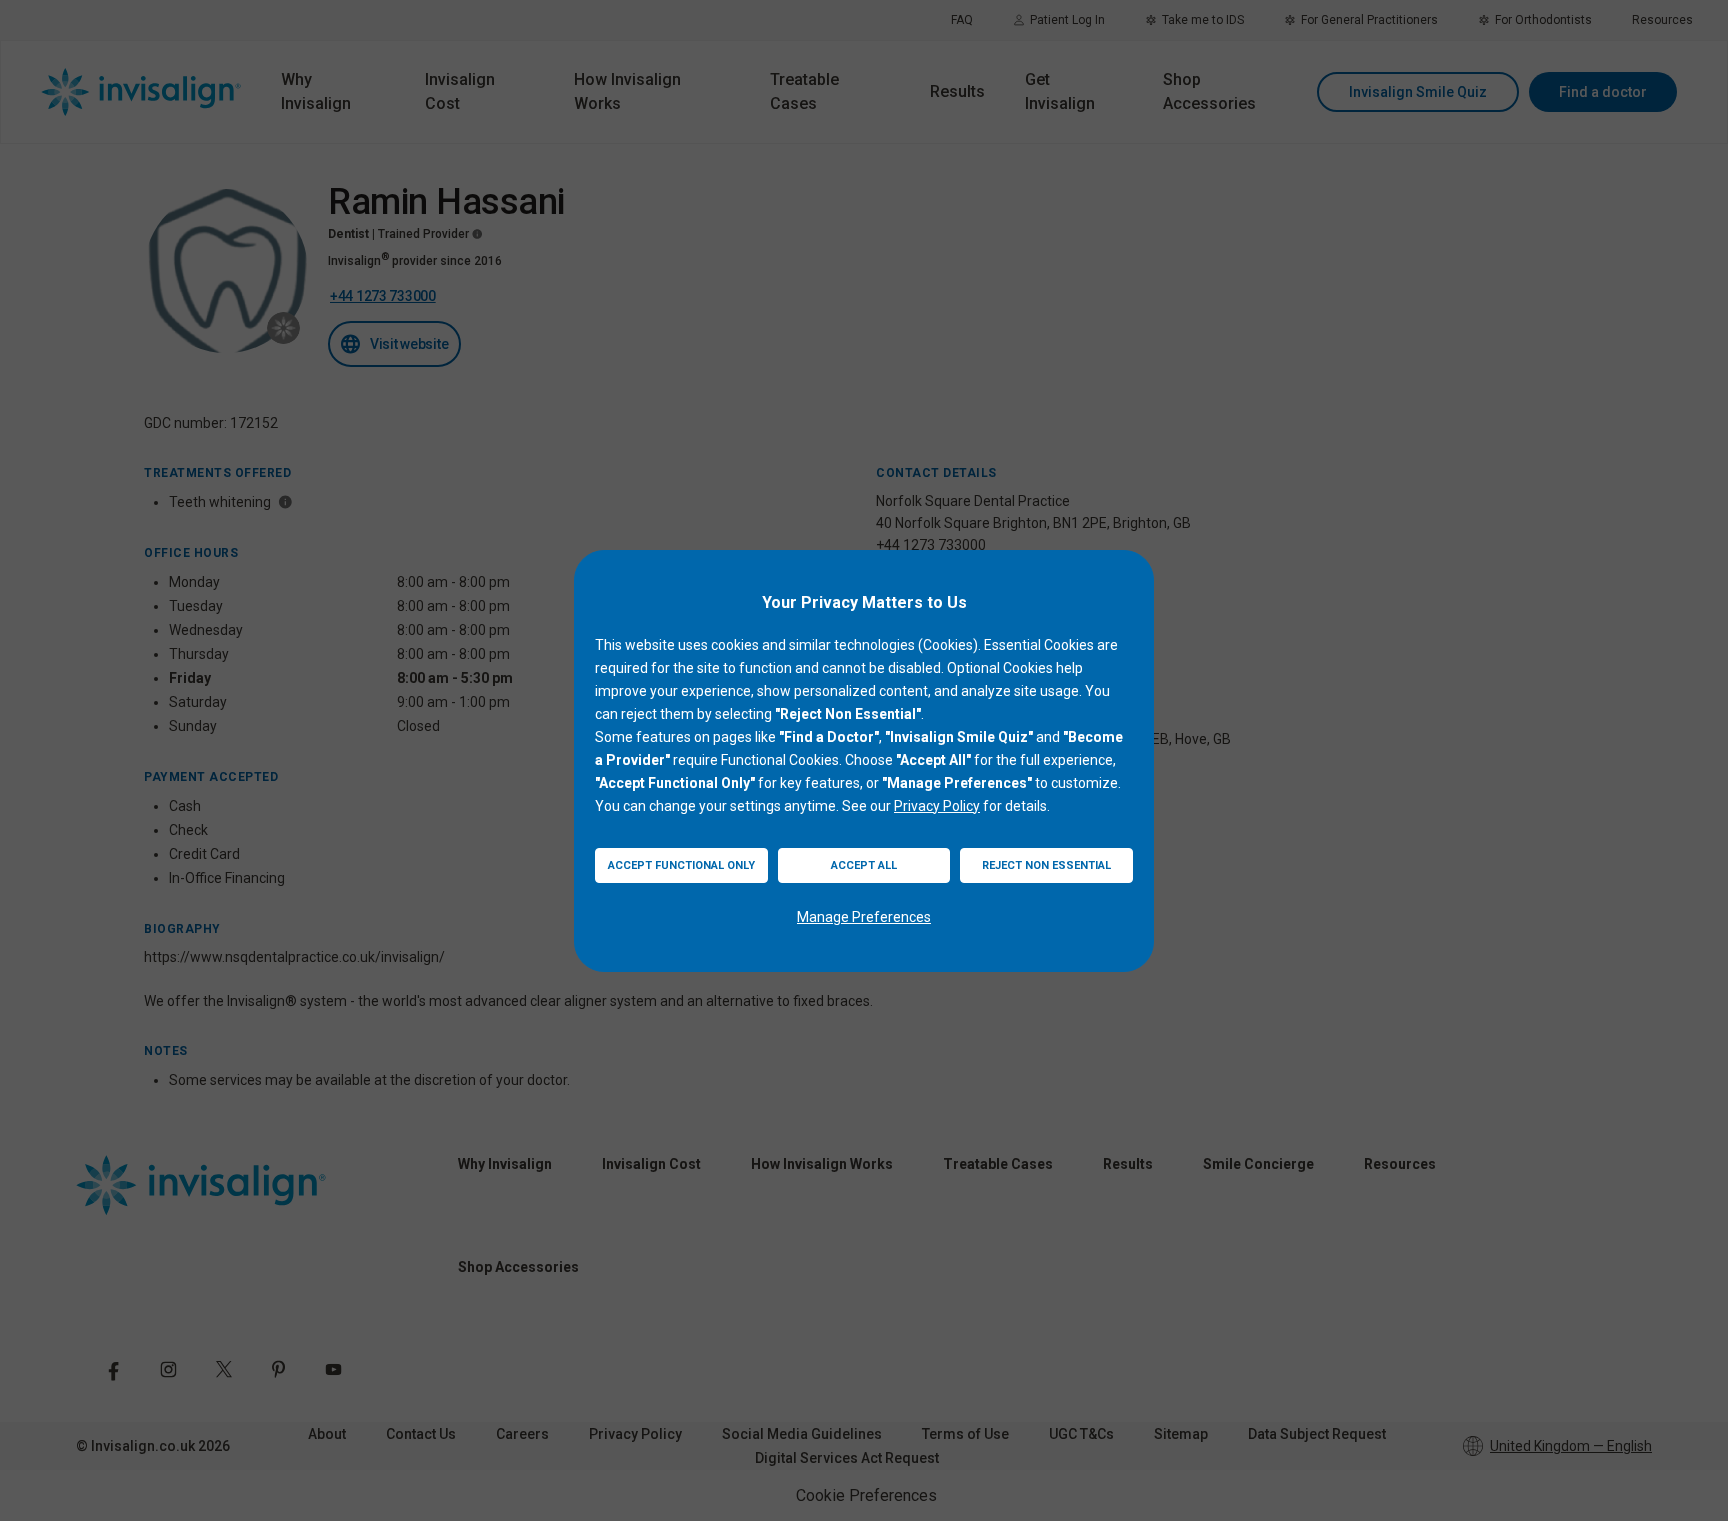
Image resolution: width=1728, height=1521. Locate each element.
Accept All (864, 865)
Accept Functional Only (681, 865)
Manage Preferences (864, 917)
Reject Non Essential (1046, 865)
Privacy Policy (937, 806)
